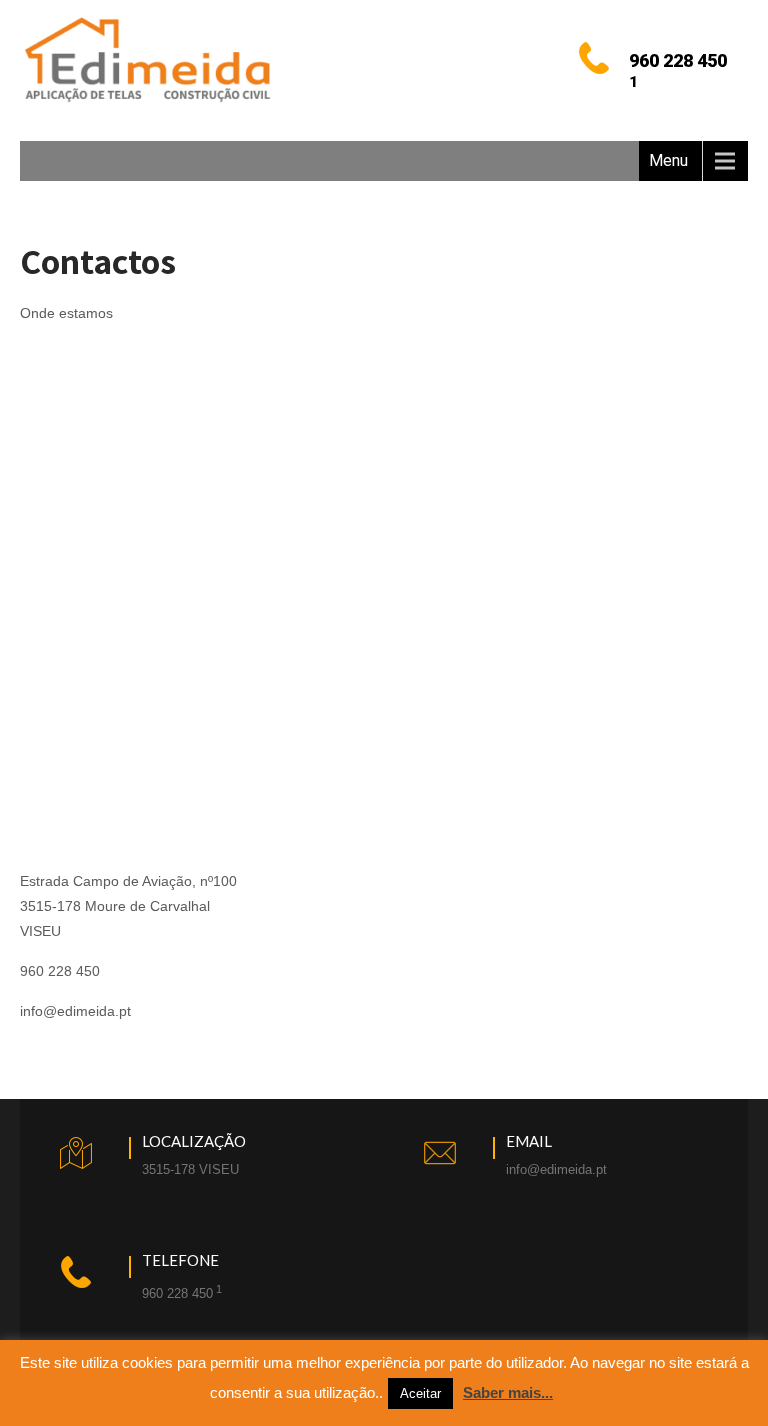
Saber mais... (508, 1392)
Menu (668, 160)
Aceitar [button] (420, 1393)
